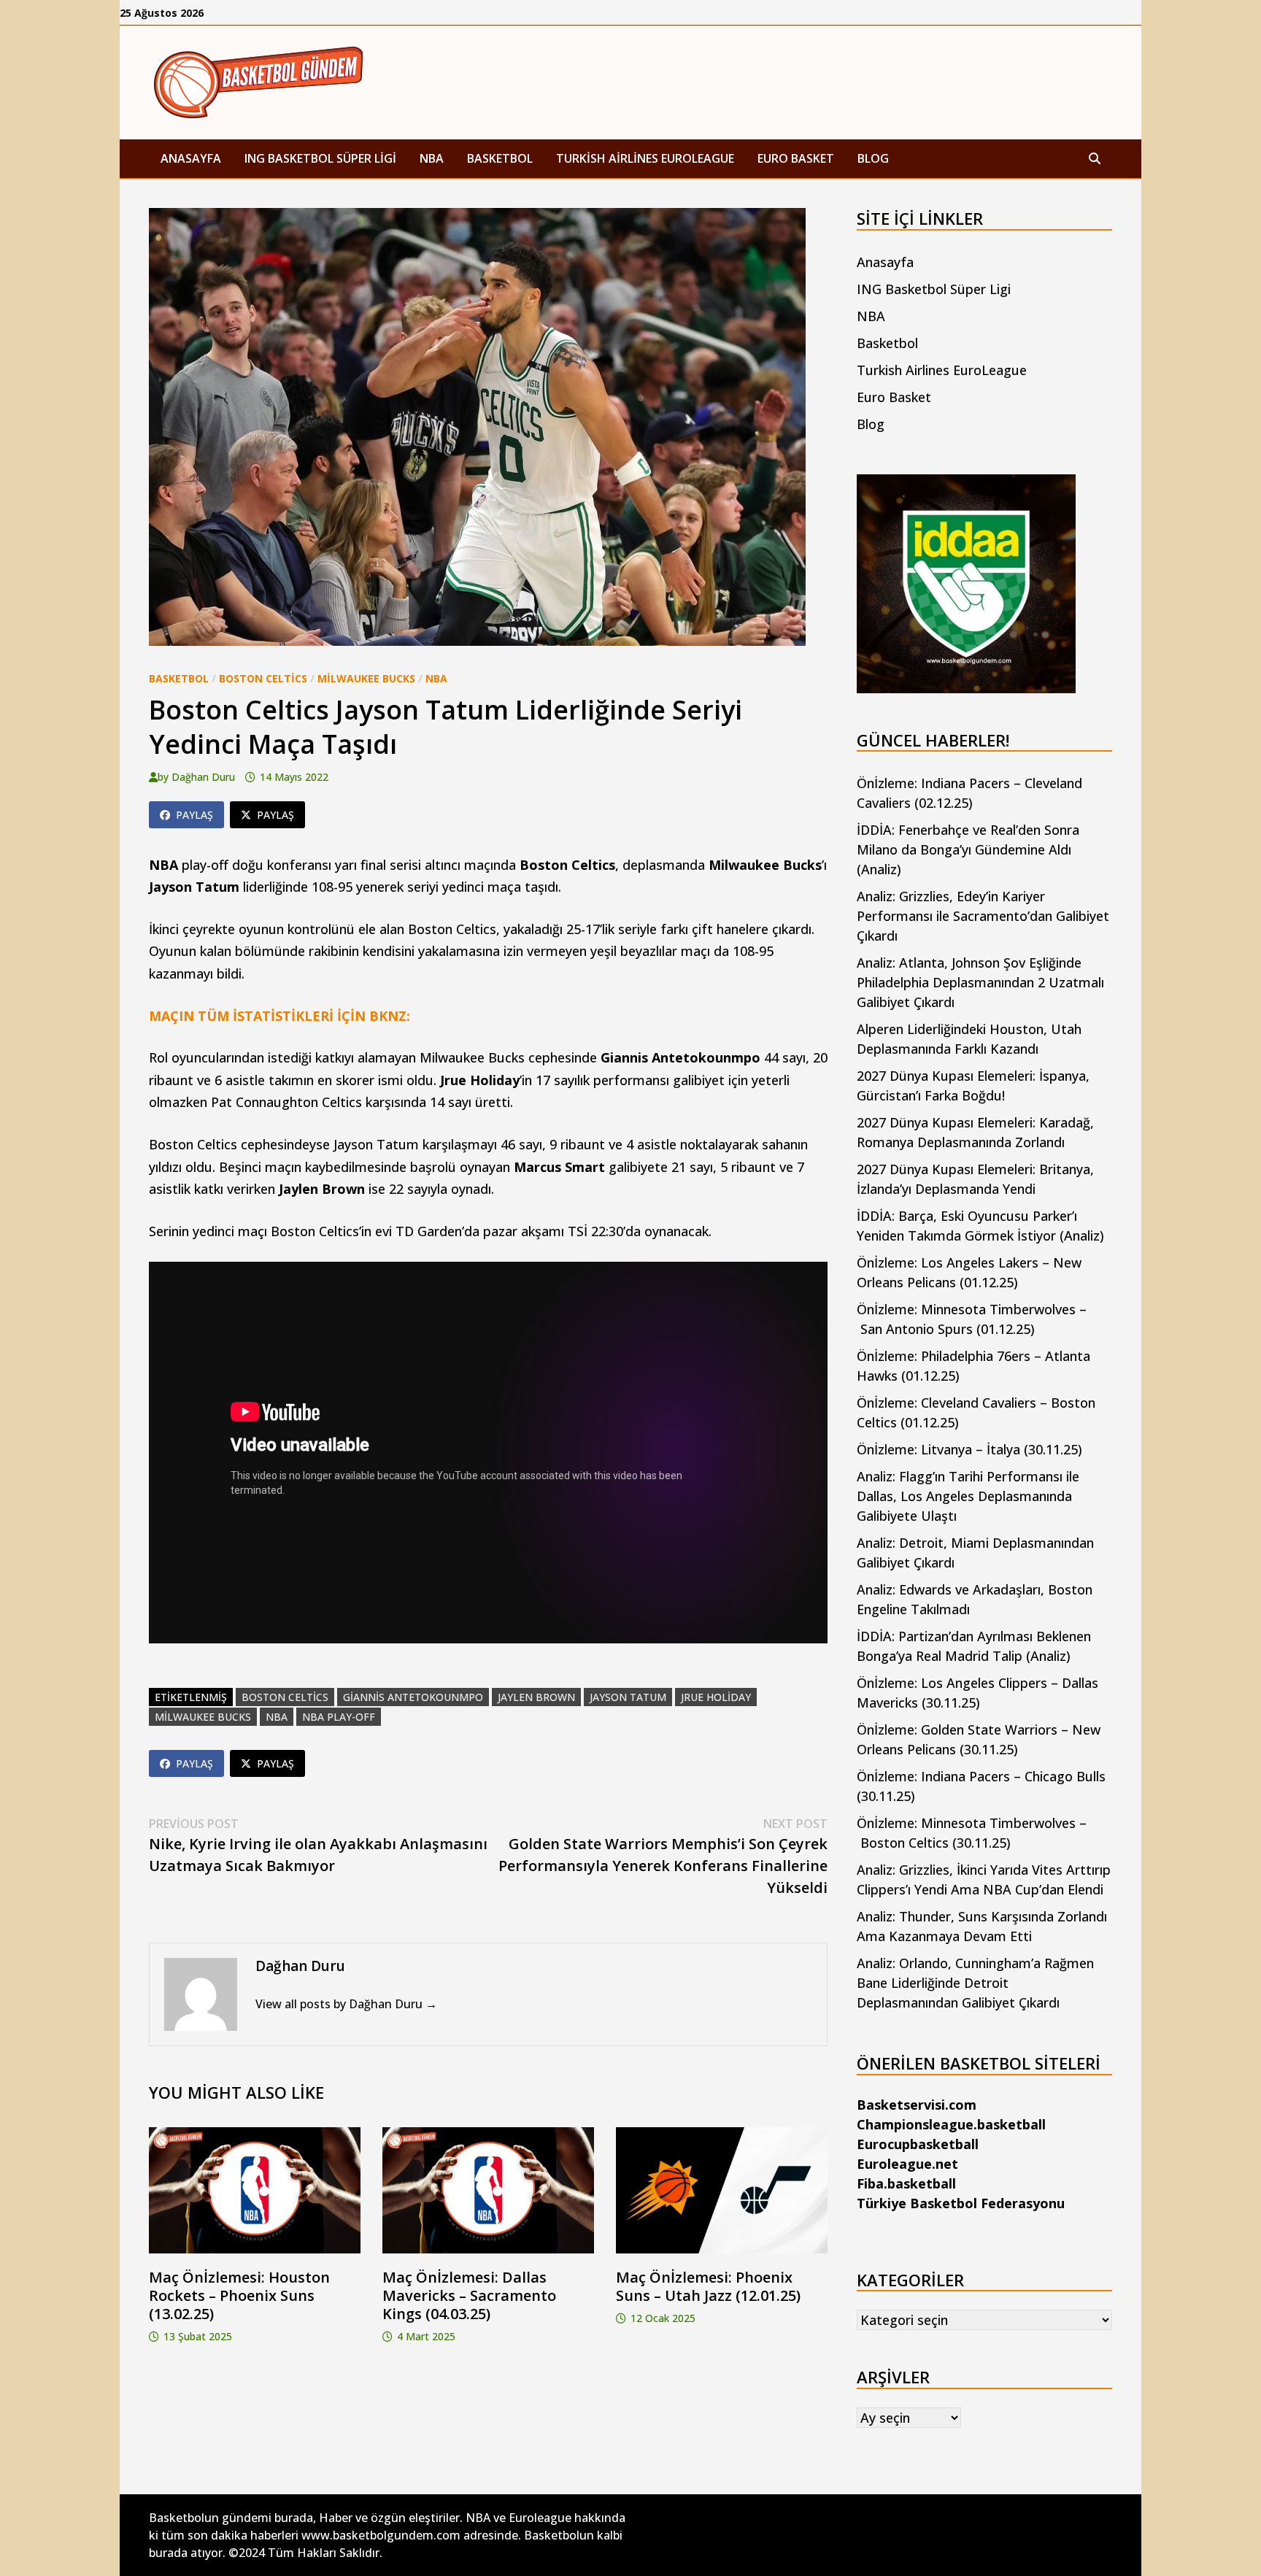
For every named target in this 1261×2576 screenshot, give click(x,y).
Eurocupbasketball (918, 2144)
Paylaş (194, 815)
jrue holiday (716, 1697)
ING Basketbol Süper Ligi (320, 158)
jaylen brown (536, 1697)
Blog (873, 158)
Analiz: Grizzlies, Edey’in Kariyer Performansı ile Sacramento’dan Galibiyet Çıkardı (983, 916)
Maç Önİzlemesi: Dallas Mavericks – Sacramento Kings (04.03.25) (469, 2295)
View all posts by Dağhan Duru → (346, 2004)
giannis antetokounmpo (413, 1697)
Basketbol (500, 158)
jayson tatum (628, 1697)
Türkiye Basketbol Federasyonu (961, 2203)
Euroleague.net (907, 2164)
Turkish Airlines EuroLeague (645, 158)
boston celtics (285, 1697)
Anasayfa (191, 158)
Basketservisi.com (917, 2105)
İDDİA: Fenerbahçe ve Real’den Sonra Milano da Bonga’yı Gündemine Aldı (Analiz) (968, 849)
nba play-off (339, 1717)
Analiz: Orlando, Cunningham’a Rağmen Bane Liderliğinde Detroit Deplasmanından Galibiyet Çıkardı (975, 1983)
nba (277, 1717)
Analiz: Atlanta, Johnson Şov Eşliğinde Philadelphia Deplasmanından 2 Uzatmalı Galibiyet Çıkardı (980, 982)
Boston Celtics (263, 678)
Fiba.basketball (906, 2183)
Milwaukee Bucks (366, 678)
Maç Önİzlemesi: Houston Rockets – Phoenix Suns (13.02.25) (239, 2295)
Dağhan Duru (203, 777)
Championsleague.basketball (951, 2124)
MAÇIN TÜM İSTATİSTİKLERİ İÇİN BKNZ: (279, 1016)
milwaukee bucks (203, 1717)
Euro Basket (796, 158)
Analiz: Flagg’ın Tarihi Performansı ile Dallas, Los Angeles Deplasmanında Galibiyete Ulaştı (968, 1496)
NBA (432, 158)
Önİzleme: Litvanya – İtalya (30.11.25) (969, 1449)
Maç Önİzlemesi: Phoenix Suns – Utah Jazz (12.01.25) (708, 2286)
